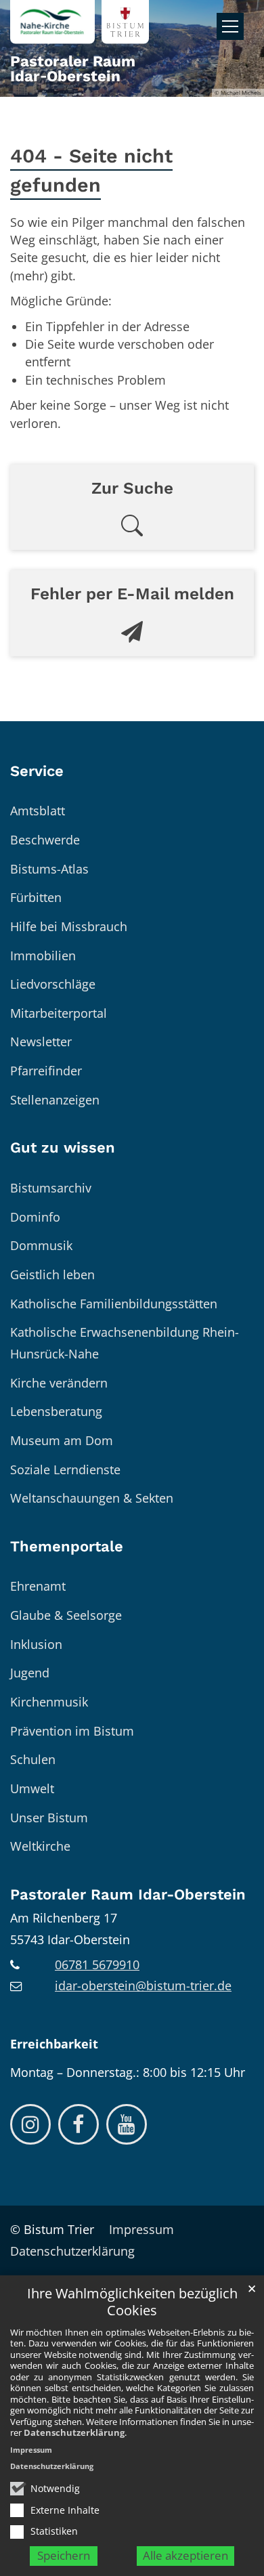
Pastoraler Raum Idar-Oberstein (128, 1894)
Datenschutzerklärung (74, 2432)
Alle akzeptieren (185, 2555)
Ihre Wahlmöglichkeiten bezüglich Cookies (132, 2302)
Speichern (64, 2555)
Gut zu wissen (63, 1147)
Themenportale (67, 1546)
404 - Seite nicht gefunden (91, 170)
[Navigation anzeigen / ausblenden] (230, 26)
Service (37, 771)
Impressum (31, 2450)
